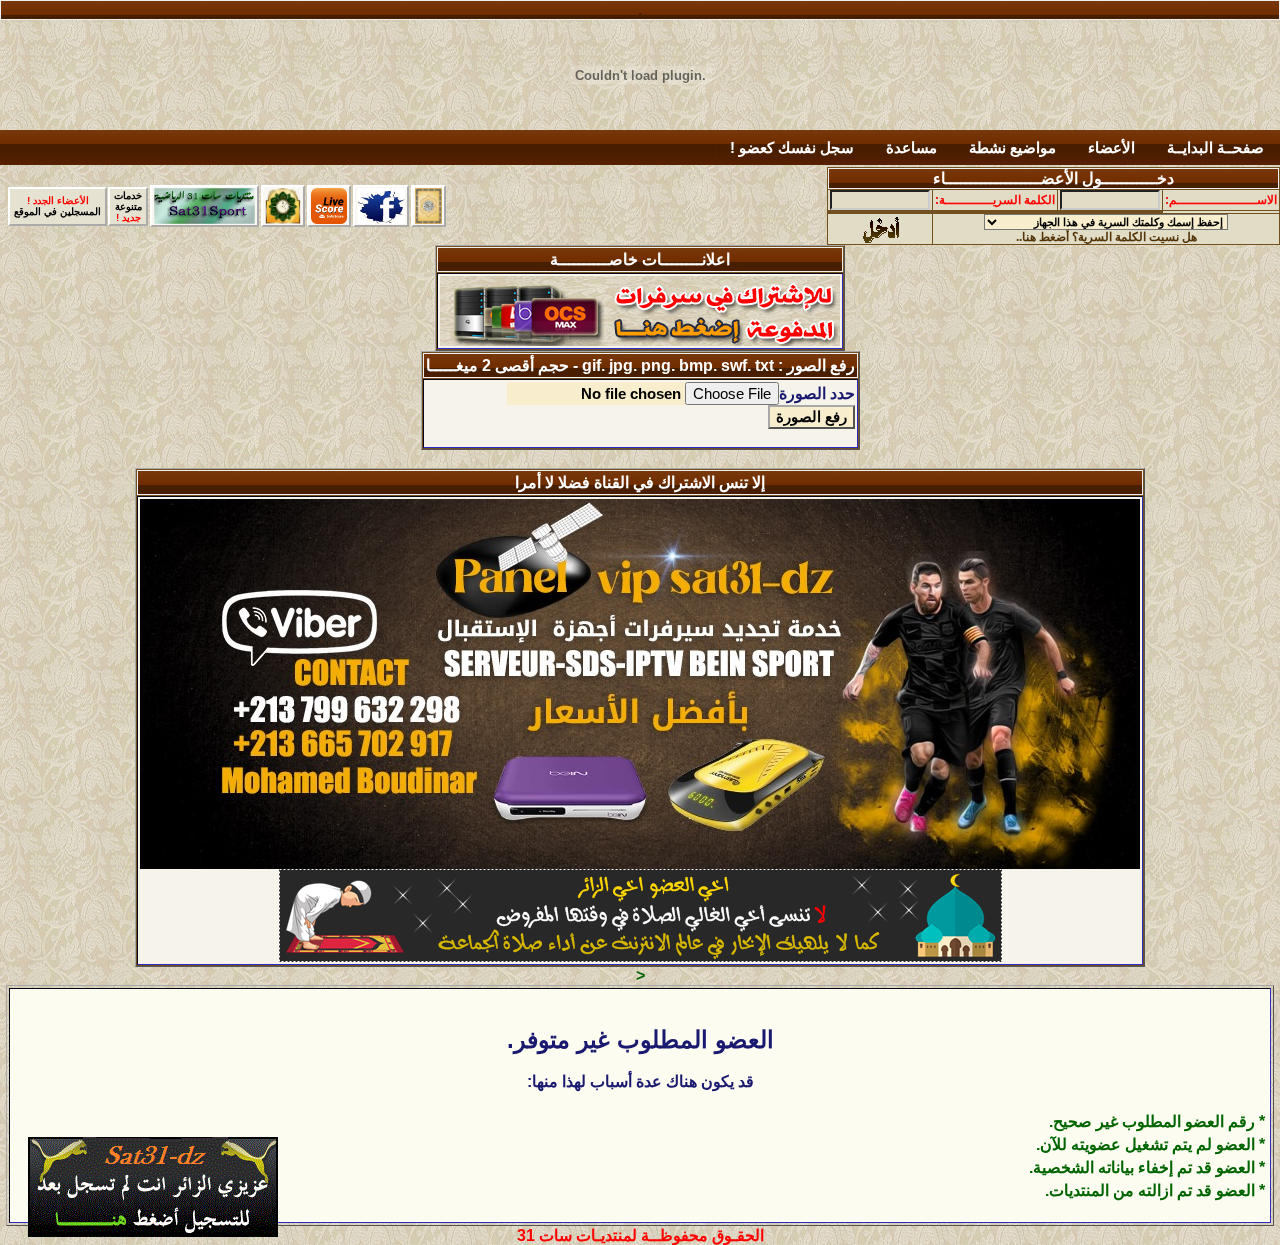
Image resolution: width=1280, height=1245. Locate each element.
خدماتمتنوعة (128, 206)
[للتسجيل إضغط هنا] (153, 1231)
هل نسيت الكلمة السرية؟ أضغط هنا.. (1106, 237)
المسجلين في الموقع (57, 206)
